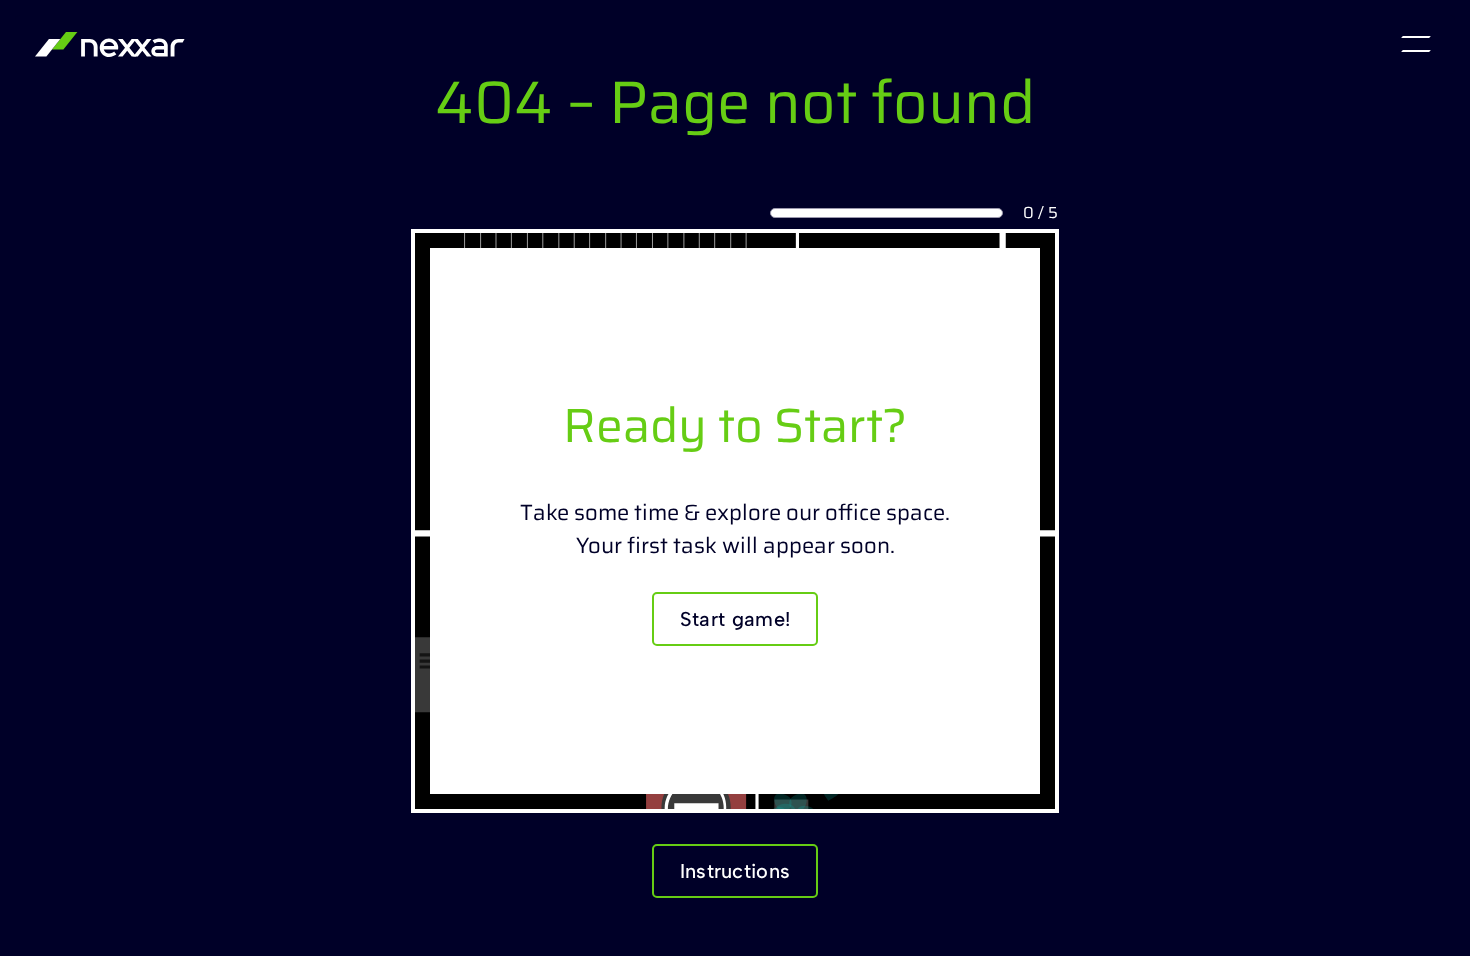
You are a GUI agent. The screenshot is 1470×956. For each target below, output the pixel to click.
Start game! (735, 619)
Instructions (735, 871)
